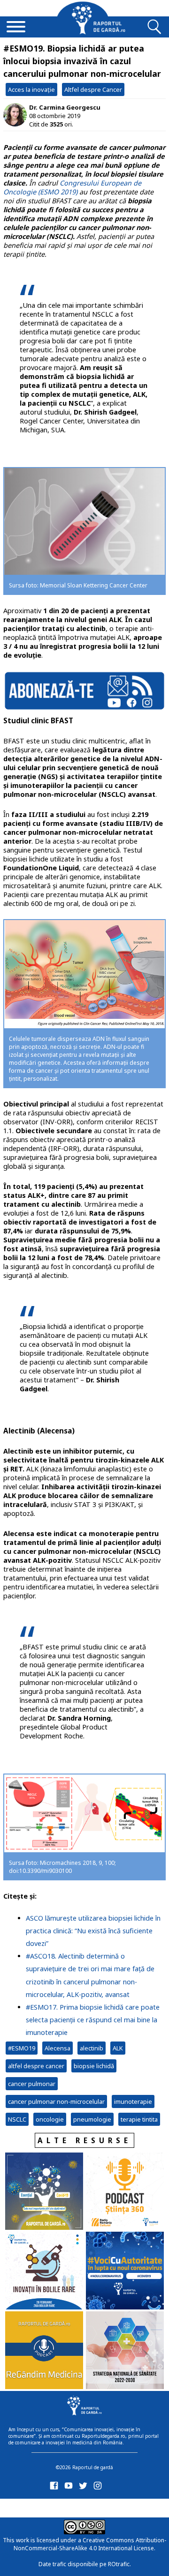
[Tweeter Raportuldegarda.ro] (85, 2488)
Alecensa (58, 2048)
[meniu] (16, 28)
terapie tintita (139, 2119)
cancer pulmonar (32, 2084)
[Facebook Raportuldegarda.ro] (56, 2488)
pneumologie (92, 2119)
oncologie (50, 2119)
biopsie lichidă (94, 2066)
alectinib (92, 2048)
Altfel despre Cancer (93, 89)
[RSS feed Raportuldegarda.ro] (56, 2506)
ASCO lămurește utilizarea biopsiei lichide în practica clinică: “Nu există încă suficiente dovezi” (93, 1931)
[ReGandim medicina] (44, 2351)
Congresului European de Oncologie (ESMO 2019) (72, 187)
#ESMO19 (22, 2048)
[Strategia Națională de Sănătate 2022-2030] (125, 2351)
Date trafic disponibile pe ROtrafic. (85, 2564)
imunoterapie (133, 2101)
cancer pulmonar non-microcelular (56, 2101)
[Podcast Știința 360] (125, 2192)
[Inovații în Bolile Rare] (44, 2272)
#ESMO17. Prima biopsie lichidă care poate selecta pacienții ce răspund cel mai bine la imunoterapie (93, 2020)
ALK (118, 2048)
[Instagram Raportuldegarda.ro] (99, 2488)
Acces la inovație (31, 89)
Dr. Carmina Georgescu (65, 107)
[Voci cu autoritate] (125, 2272)
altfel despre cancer (36, 2066)
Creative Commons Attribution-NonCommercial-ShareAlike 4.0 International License (90, 2544)
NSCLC (17, 2119)
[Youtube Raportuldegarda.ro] (70, 2488)
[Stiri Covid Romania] (44, 2192)
